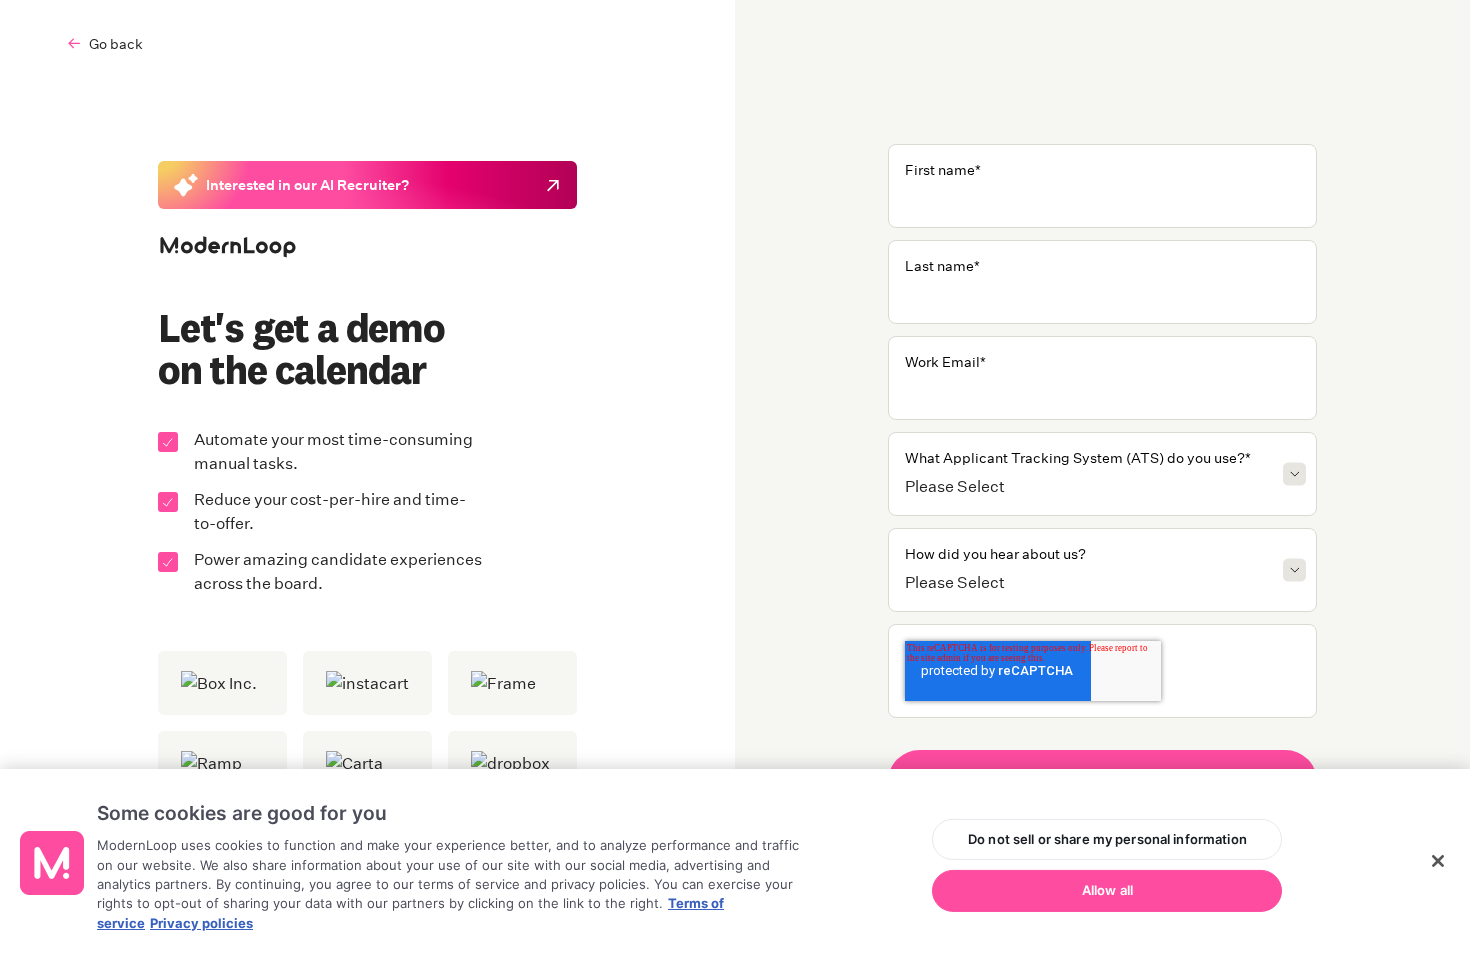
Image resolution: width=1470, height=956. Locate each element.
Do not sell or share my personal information (1107, 839)
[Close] (1438, 861)
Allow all (1107, 890)
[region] (735, 862)
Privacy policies (201, 923)
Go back (116, 43)
